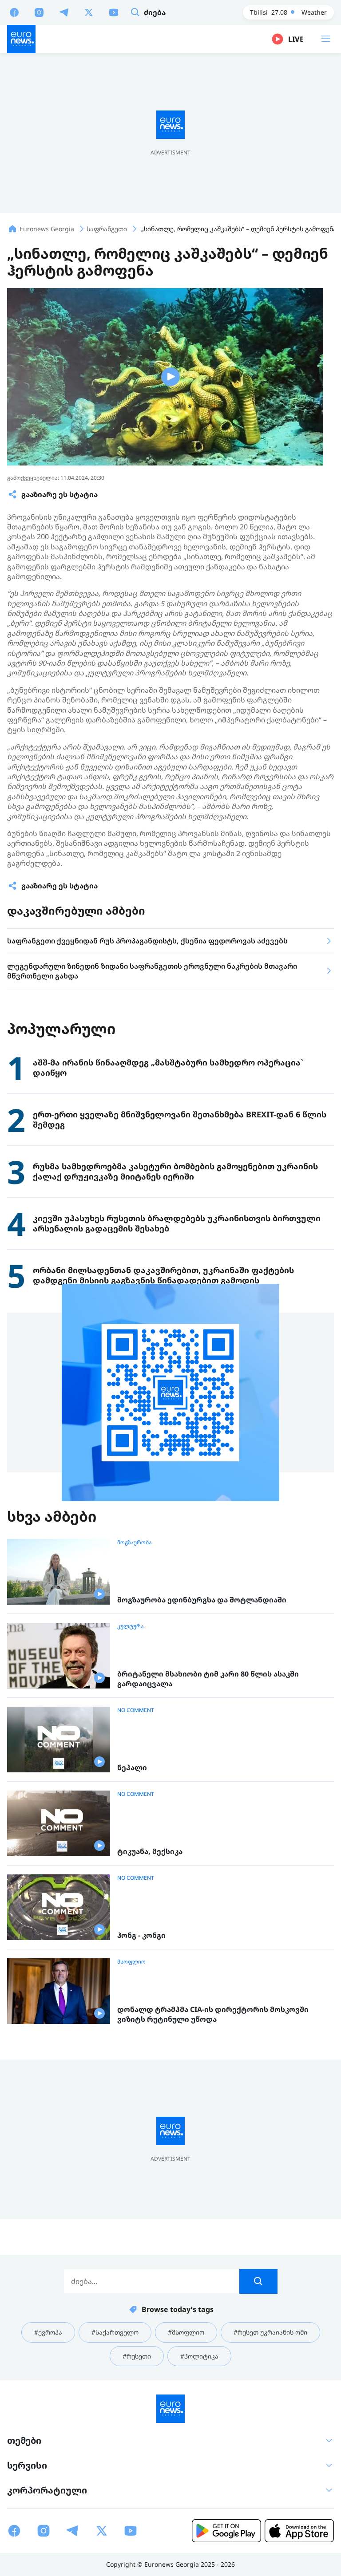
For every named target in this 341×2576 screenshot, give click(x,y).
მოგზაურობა (135, 1542)
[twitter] (89, 12)
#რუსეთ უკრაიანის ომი (270, 2332)
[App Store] (299, 2531)
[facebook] (14, 12)
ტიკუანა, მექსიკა (150, 1852)
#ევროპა (48, 2332)
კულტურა (131, 1626)
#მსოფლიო (186, 2332)
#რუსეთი (137, 2356)
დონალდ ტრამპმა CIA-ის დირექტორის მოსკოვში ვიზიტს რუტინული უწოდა (213, 2014)
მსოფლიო (131, 1962)
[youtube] (114, 12)
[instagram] (39, 12)
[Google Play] (226, 2531)
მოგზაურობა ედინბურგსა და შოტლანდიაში (202, 1600)
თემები (24, 2440)
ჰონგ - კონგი (141, 1935)
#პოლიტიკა (199, 2356)
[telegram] (64, 12)
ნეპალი (132, 1768)
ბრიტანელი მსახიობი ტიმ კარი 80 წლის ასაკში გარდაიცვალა (208, 1679)
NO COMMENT (136, 1710)
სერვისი (27, 2465)
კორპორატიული (47, 2490)
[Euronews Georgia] (21, 39)
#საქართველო (115, 2332)
